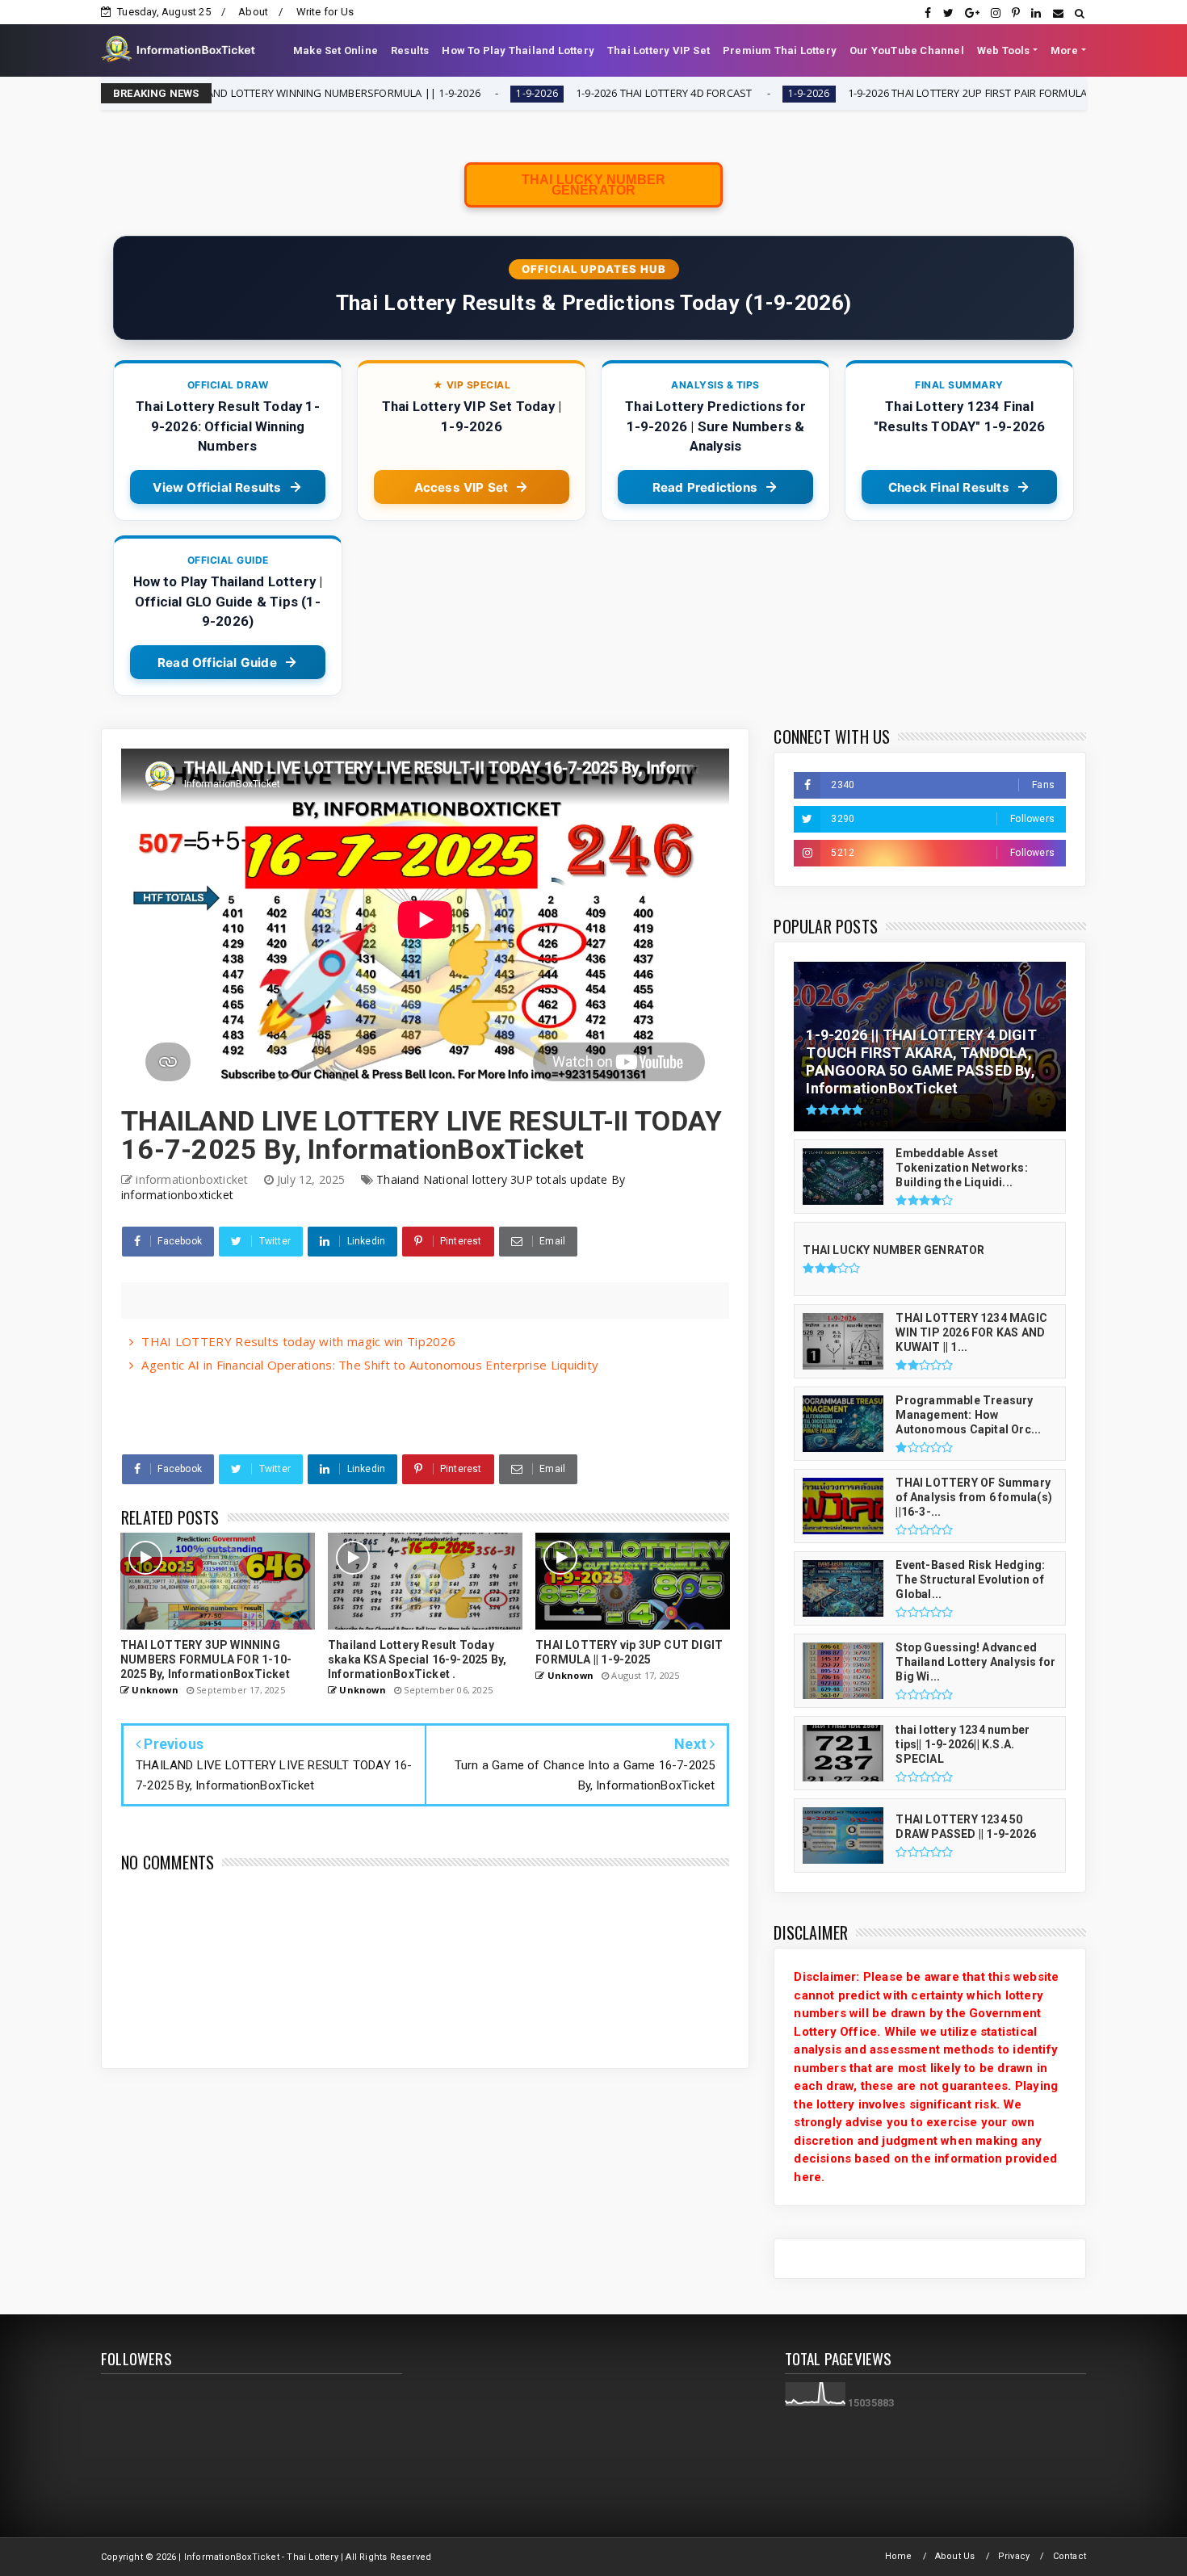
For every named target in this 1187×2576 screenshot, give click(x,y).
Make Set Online (336, 50)
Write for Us (325, 12)
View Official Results (217, 487)
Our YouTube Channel (907, 50)
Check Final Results (949, 487)
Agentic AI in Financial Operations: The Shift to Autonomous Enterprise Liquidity (370, 1365)
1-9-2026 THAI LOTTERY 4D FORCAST (538, 93)
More (1065, 50)
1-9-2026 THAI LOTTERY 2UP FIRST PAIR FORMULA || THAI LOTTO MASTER (898, 93)
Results (410, 50)
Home (899, 2556)
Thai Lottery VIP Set (659, 50)
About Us (955, 2556)
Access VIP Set (461, 487)
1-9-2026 (409, 93)
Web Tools (1004, 50)
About (253, 12)
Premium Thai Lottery (780, 50)
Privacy (1014, 2556)
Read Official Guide (217, 663)
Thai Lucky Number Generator (593, 185)
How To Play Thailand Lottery (518, 50)
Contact (1070, 2556)
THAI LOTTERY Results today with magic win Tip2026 (298, 1341)
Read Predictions (705, 487)
